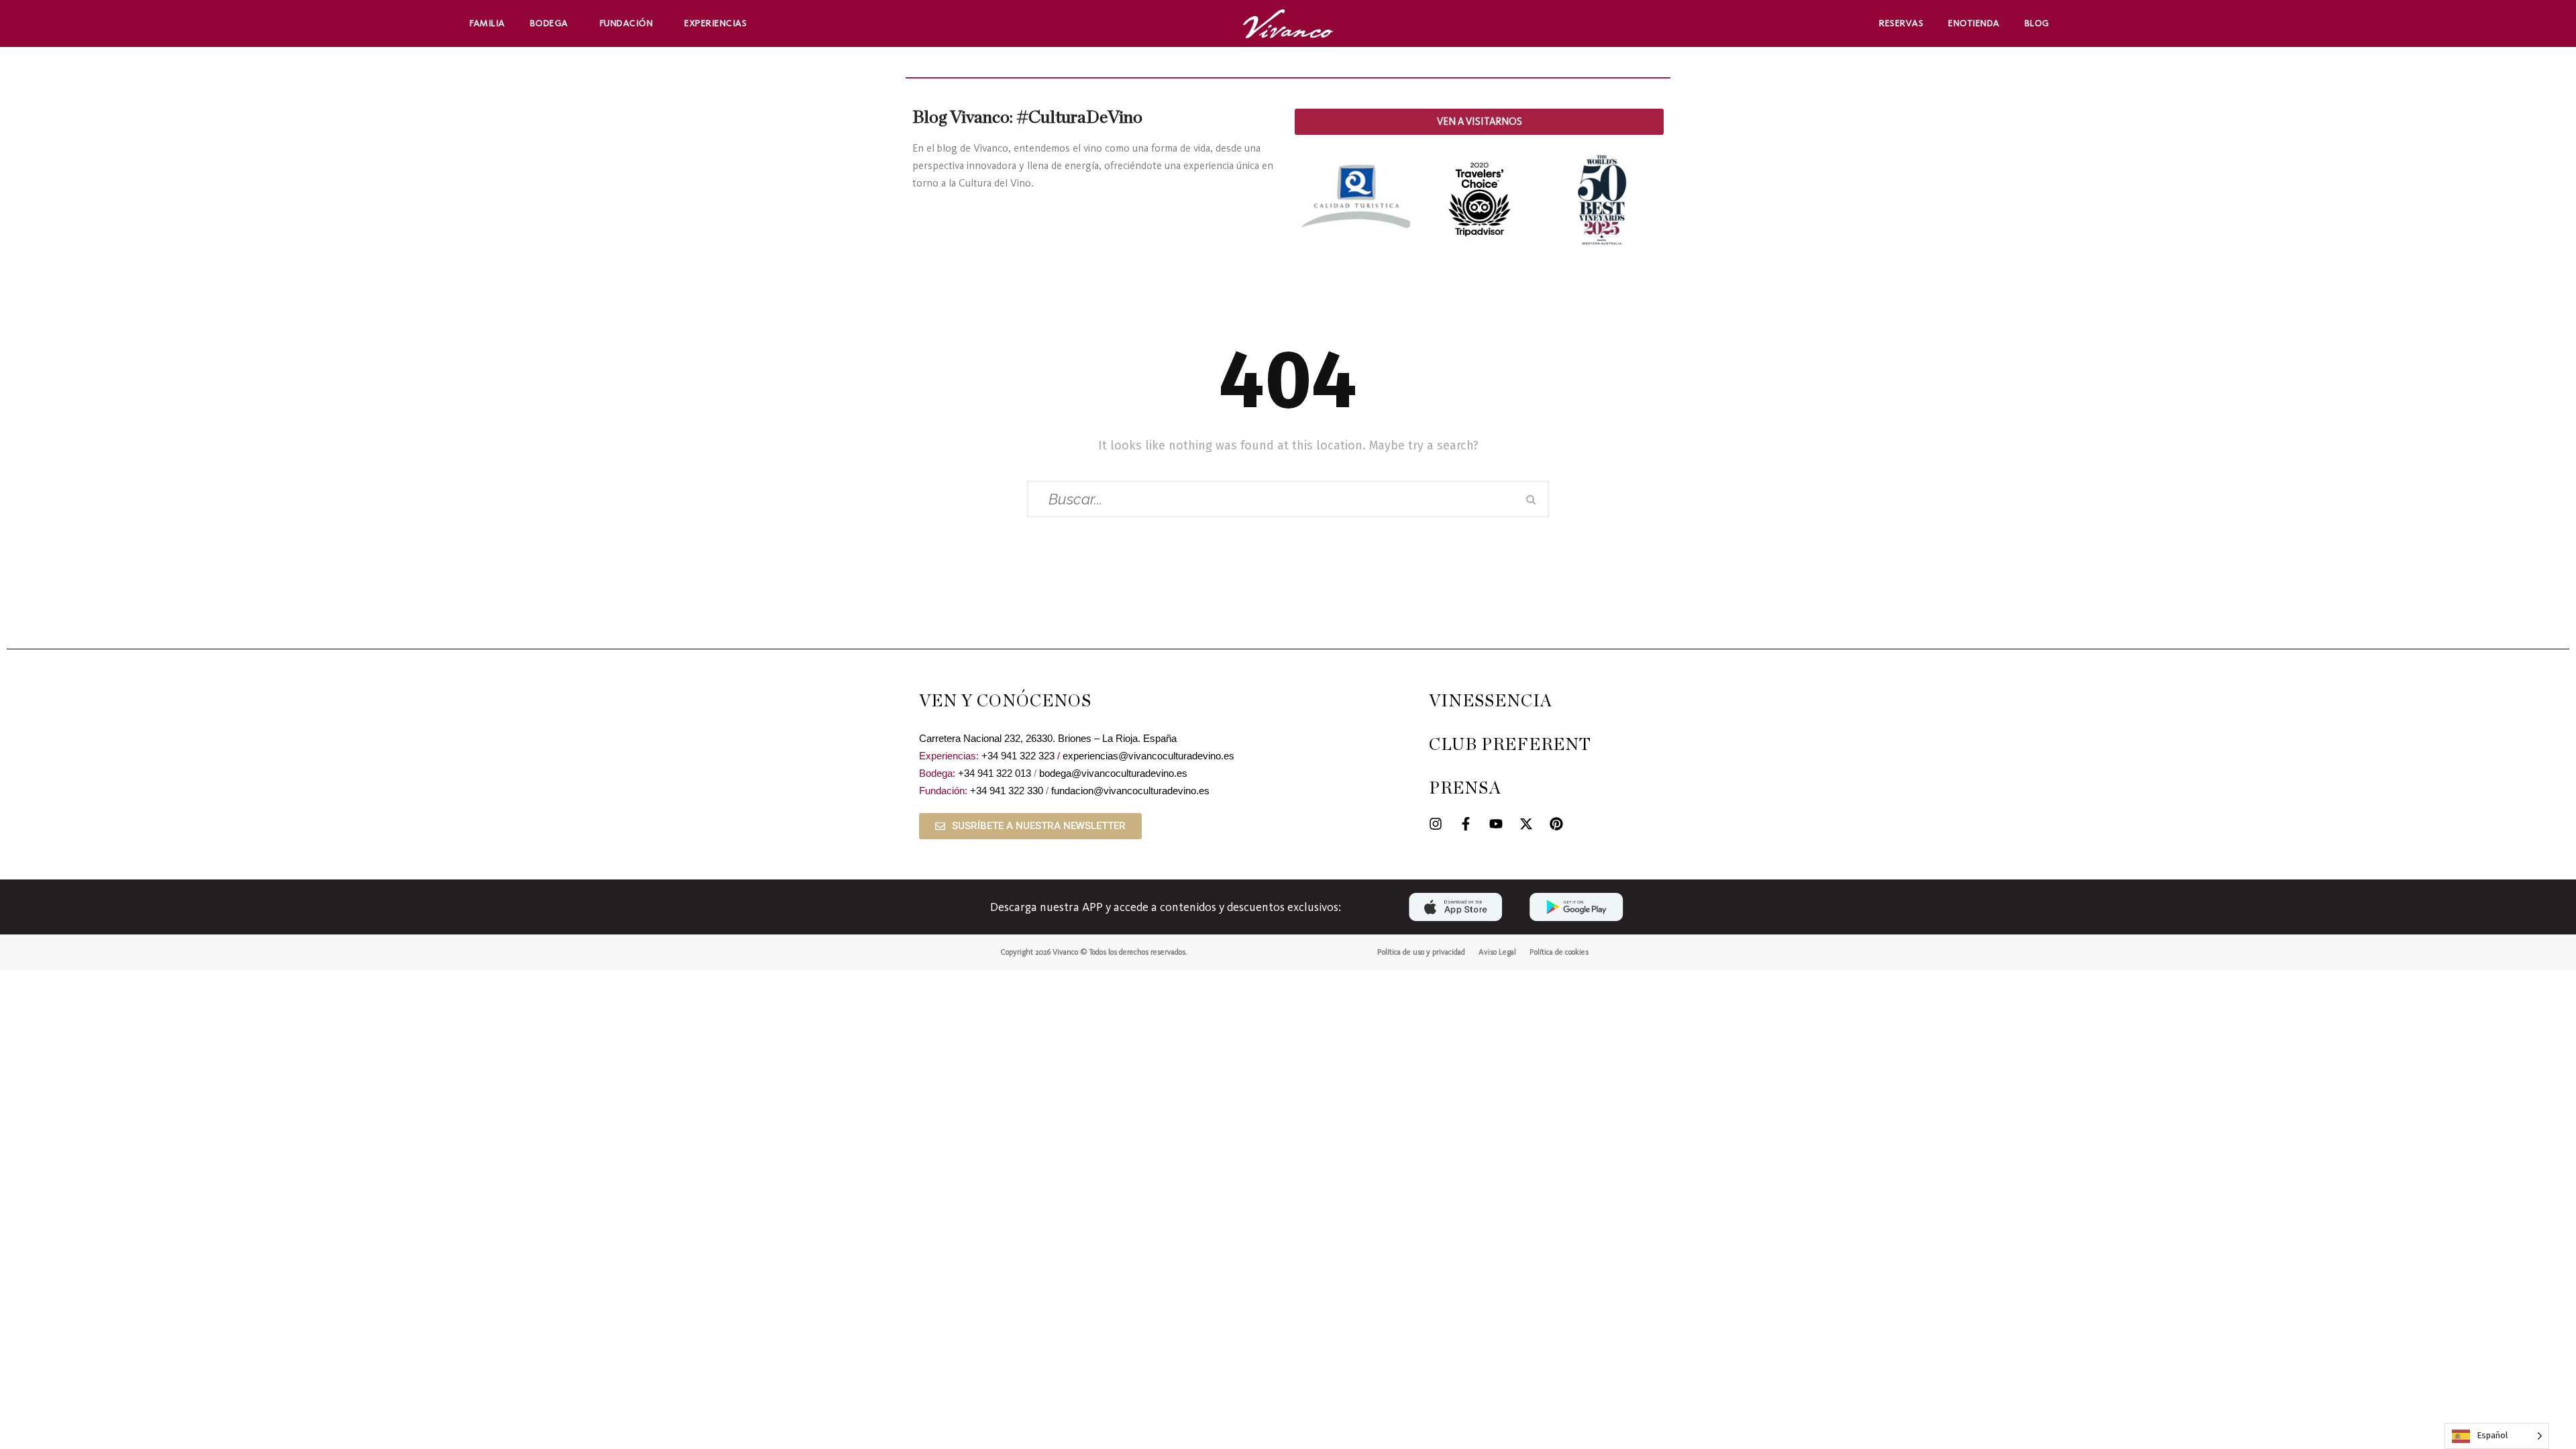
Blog (2037, 23)
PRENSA (1465, 789)
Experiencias (715, 23)
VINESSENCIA (1491, 701)
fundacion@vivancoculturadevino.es (1130, 791)
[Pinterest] (1556, 824)
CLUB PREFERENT (1510, 745)
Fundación (627, 23)
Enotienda (1974, 23)
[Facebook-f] (1466, 824)
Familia (487, 23)
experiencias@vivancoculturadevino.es (1148, 756)
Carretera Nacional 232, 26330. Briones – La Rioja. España (1048, 738)
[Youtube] (1496, 824)
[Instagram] (1436, 824)
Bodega (549, 23)
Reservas (1901, 23)
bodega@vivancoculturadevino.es (1113, 773)
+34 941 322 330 (1007, 791)
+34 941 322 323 (1018, 756)
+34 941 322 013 (995, 773)
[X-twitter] (1526, 824)
